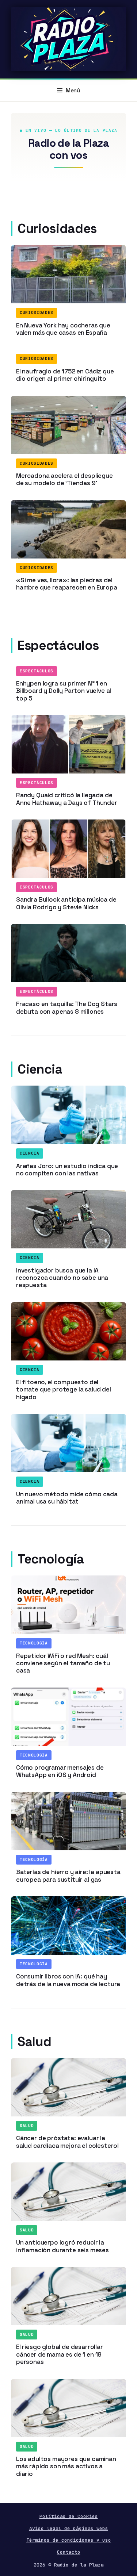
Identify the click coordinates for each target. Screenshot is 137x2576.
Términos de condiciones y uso (69, 2540)
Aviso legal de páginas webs (69, 2528)
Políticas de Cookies (69, 2516)
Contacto (69, 2552)
